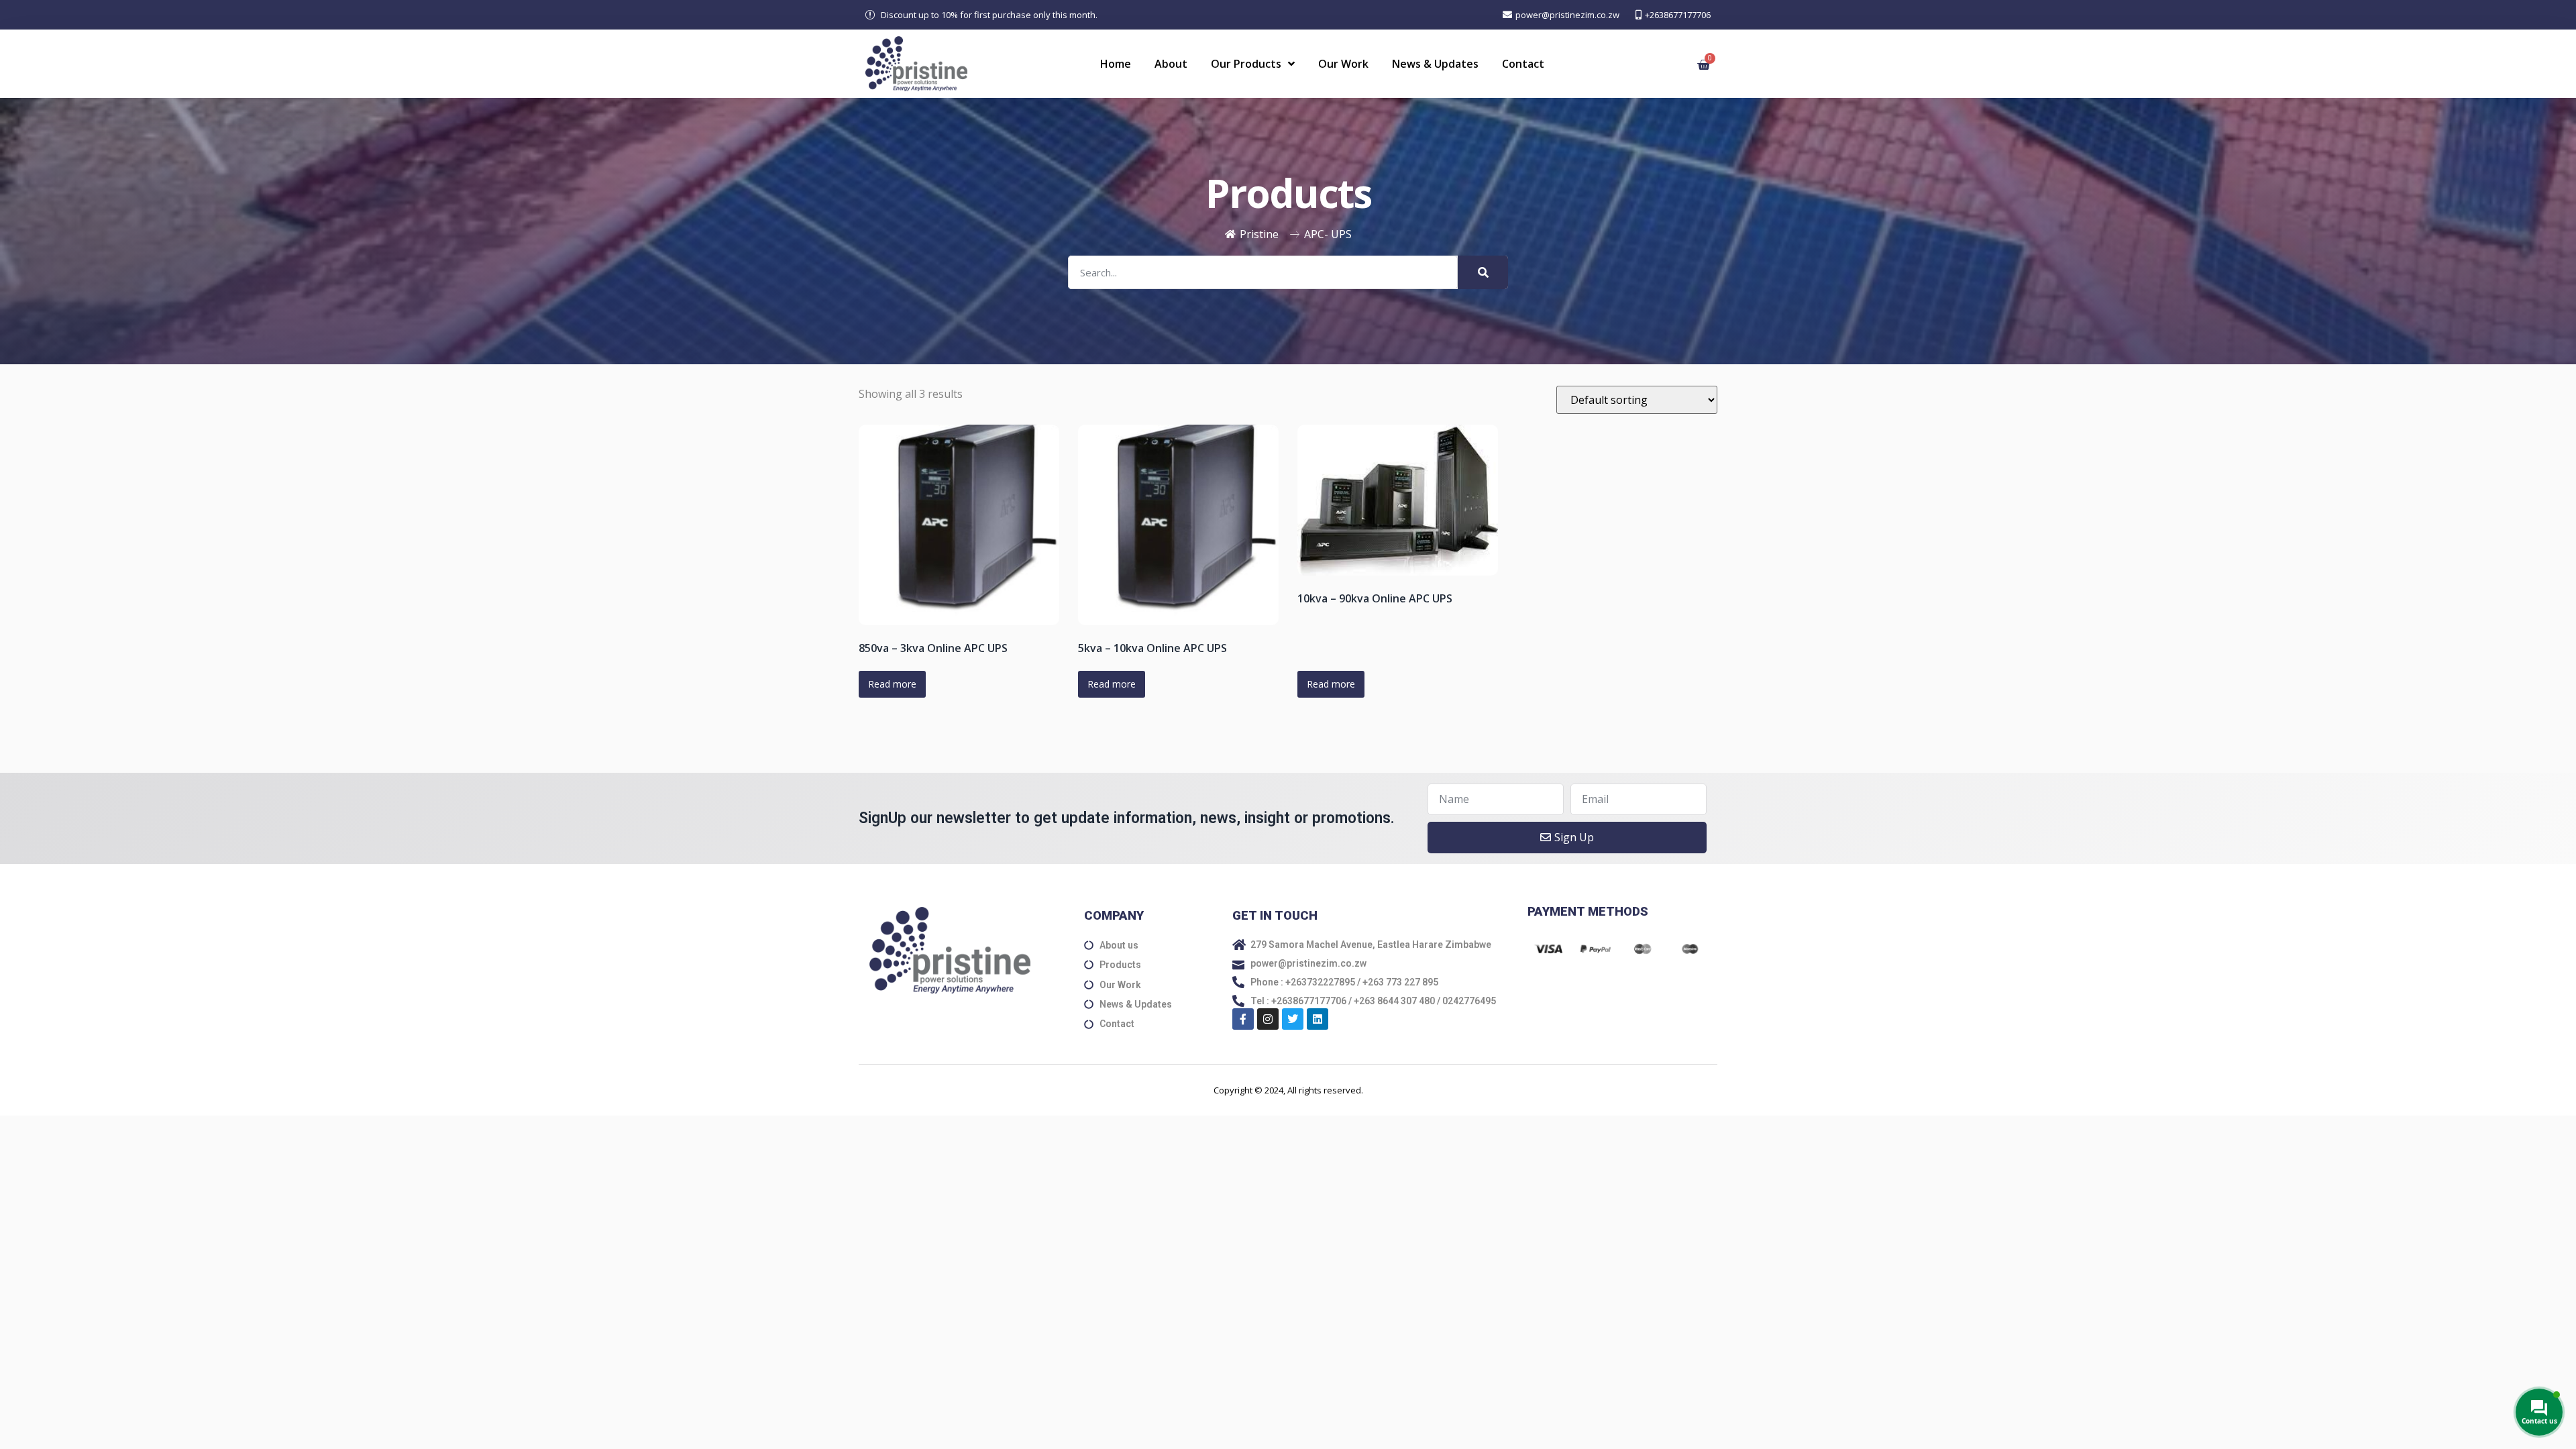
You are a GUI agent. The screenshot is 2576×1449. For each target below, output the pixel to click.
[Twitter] (1293, 1019)
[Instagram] (1268, 1019)
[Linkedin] (1318, 1019)
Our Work (1343, 64)
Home (1116, 64)
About (1171, 64)
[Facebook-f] (1243, 1019)
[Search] (1483, 272)
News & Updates (1435, 64)
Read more (892, 684)
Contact (1523, 64)
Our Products (1246, 64)
